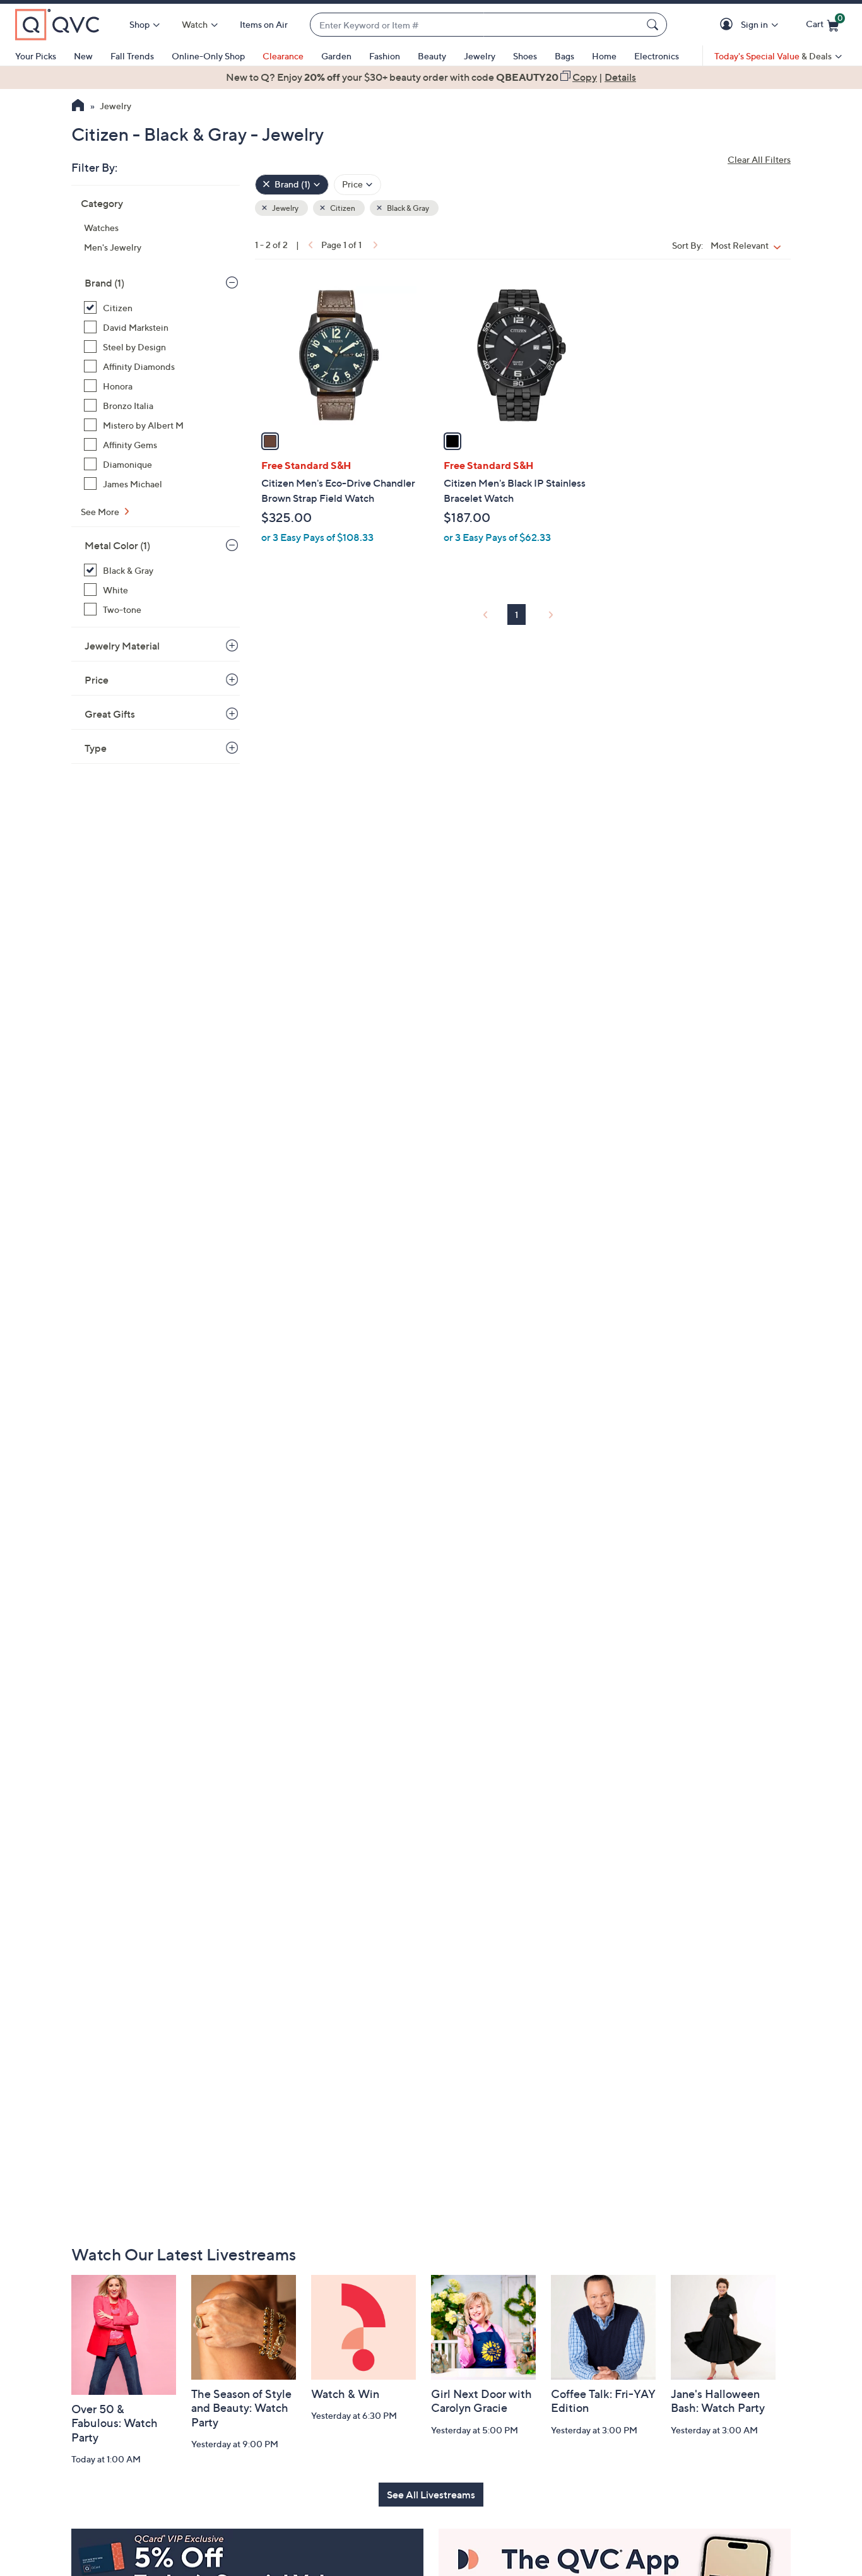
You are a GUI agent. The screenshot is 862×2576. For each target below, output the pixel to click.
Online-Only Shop (208, 56)
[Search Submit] (654, 25)
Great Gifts (110, 714)
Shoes (525, 56)
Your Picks (36, 56)
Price (97, 680)
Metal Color (117, 545)
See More (101, 512)
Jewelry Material (122, 646)
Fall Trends (132, 56)
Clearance (283, 56)
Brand (104, 283)
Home (604, 56)
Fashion (385, 56)
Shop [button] (139, 24)
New (83, 56)
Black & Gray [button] (407, 208)
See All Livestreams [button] (431, 2495)
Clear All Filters (759, 159)
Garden (336, 56)
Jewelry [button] (285, 208)
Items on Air (264, 24)
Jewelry (480, 56)
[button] (729, 25)
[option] (431, 77)
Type (96, 748)
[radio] (270, 441)
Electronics (657, 56)
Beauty (432, 56)
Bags (564, 56)
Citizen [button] (342, 208)
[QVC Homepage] (78, 107)
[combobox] (476, 25)
